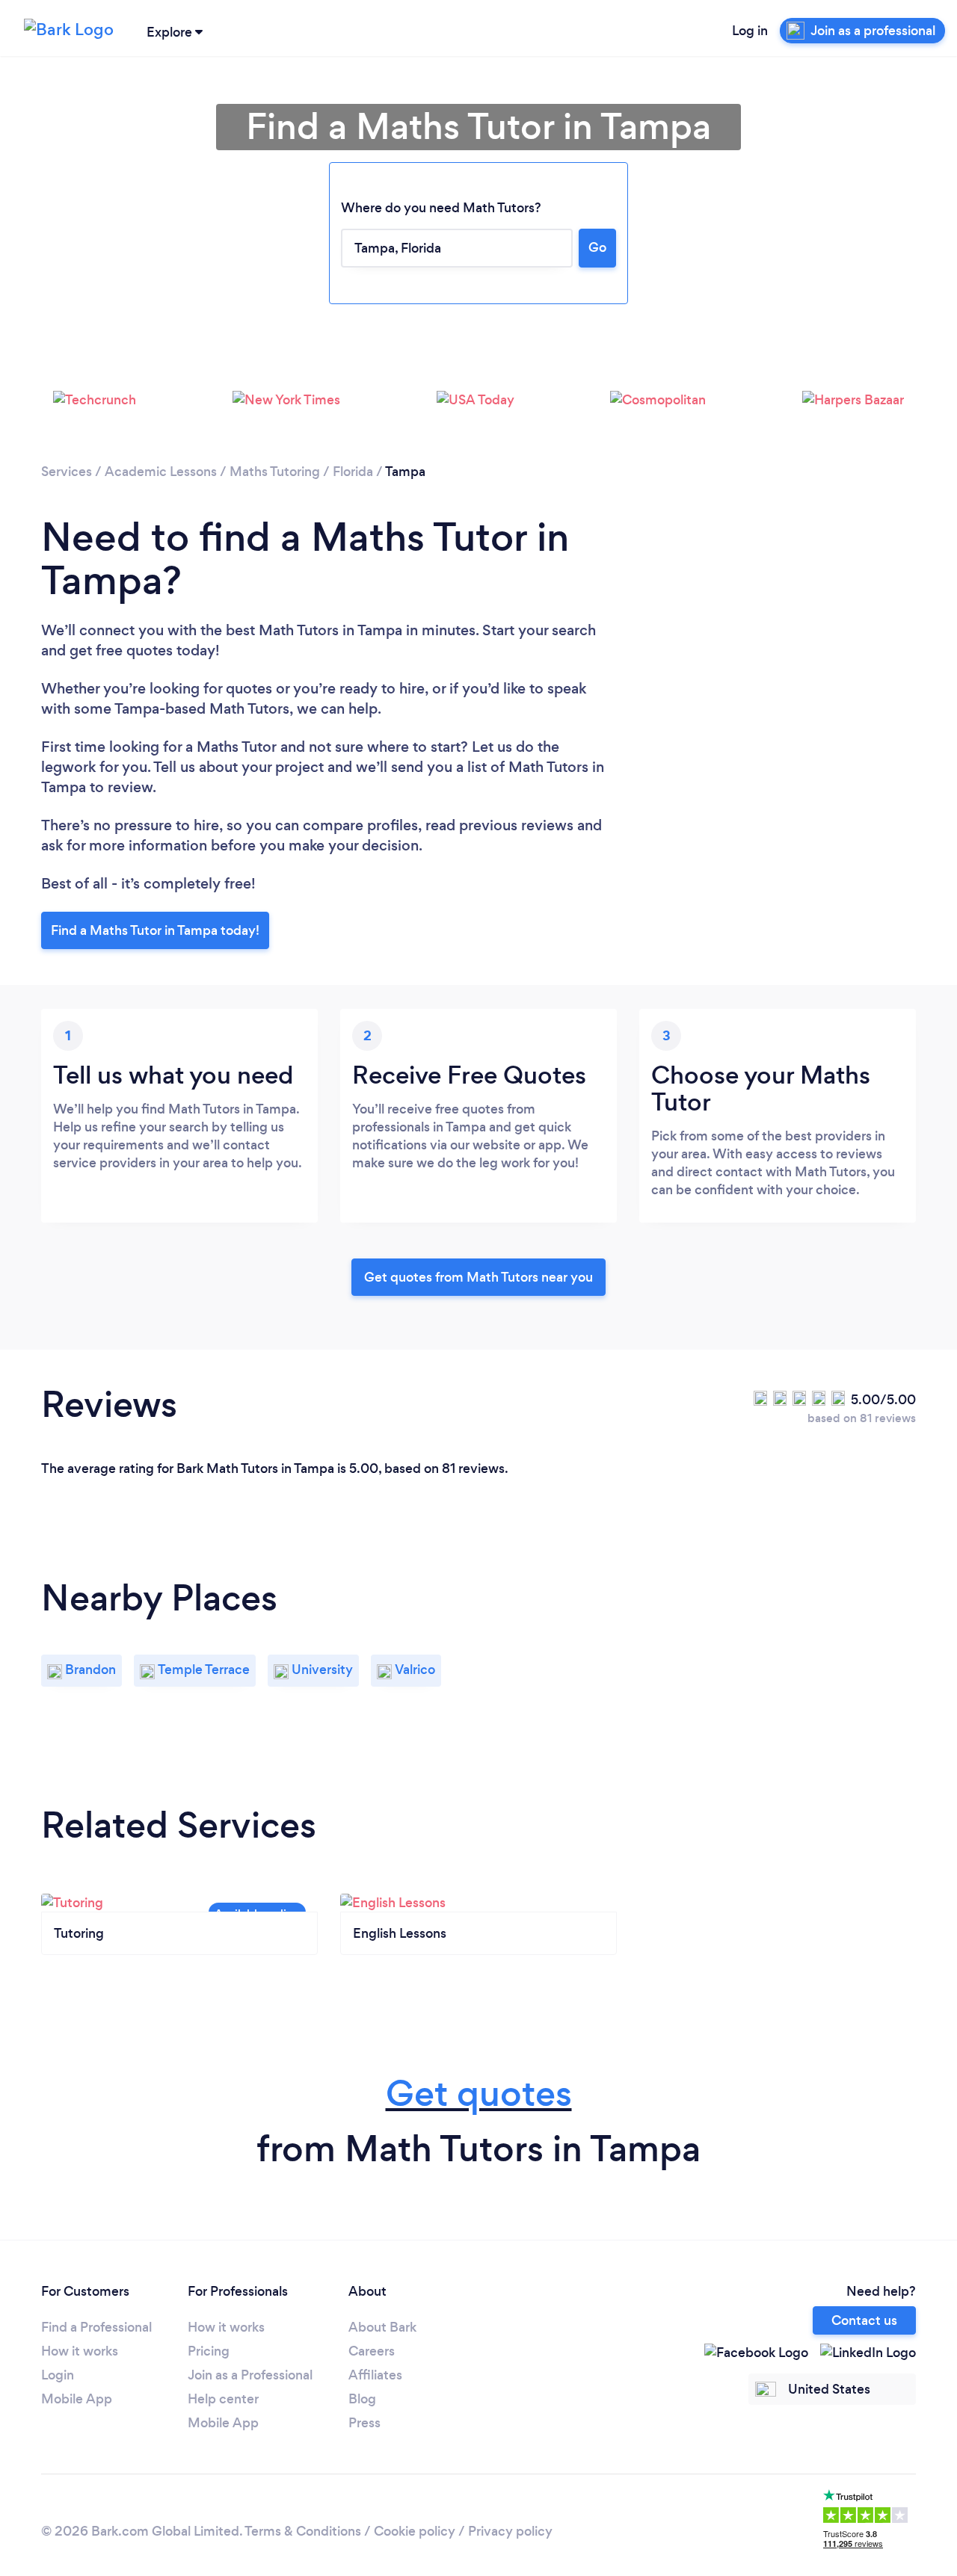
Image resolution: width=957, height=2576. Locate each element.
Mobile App (77, 2399)
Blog (362, 2399)
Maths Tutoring (275, 472)
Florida (353, 472)
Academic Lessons (161, 472)
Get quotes (479, 2094)
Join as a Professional (250, 2375)
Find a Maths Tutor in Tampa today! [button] (155, 930)
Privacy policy (510, 2531)
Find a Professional (96, 2327)
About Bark (382, 2327)
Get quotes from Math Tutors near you (478, 1277)
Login (58, 2375)
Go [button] (597, 247)
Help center (223, 2399)
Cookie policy (415, 2531)
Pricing (209, 2351)
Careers (372, 2351)
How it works (80, 2351)
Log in (750, 31)
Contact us (864, 2320)
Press (364, 2423)
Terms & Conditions (303, 2531)
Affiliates (375, 2375)
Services (67, 472)
